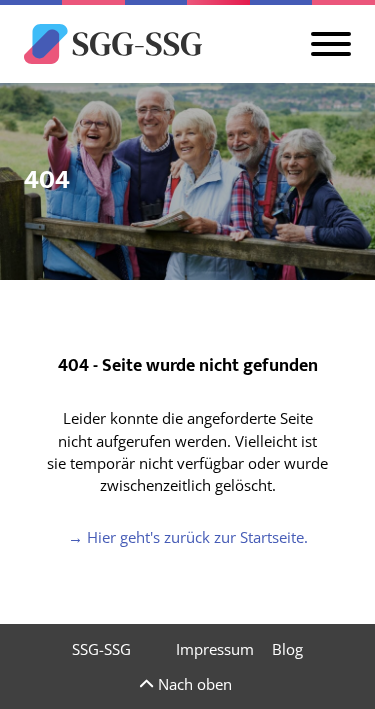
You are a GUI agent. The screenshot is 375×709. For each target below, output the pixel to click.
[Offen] (331, 44)
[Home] (112, 44)
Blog (287, 649)
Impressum (215, 649)
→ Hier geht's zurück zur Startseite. (188, 537)
